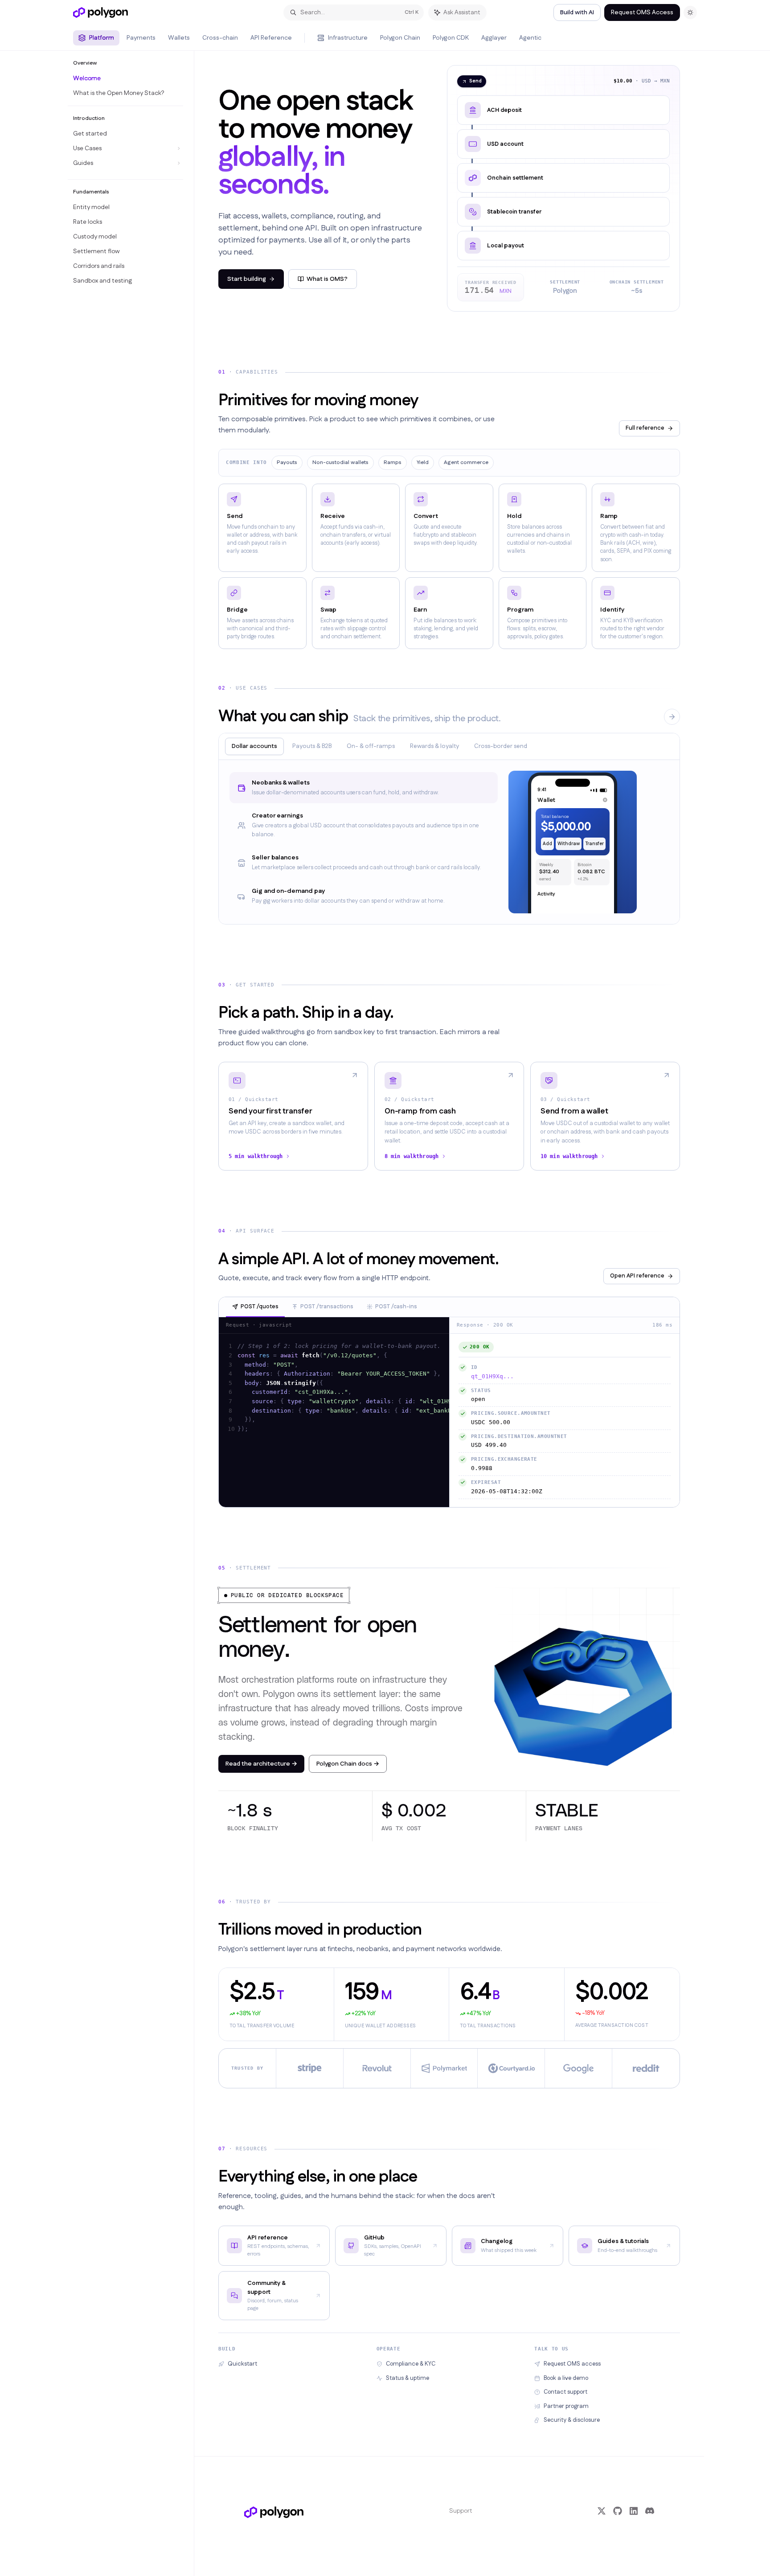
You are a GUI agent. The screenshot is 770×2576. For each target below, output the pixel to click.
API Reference (271, 38)
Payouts (287, 462)
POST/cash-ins (396, 1306)
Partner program (566, 2406)
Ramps (393, 462)
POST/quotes (260, 1306)
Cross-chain (220, 38)
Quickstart (242, 2364)
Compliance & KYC (411, 2364)
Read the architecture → (261, 1764)
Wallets (179, 38)
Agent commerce (466, 462)
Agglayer (494, 38)
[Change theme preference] (690, 12)
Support (461, 2511)
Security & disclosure (572, 2420)
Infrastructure (348, 38)
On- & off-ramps (371, 746)
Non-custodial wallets (340, 462)
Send (475, 81)
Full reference (645, 428)
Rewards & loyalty (434, 746)
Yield (423, 462)
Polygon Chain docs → (348, 1764)
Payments (141, 38)
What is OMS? (327, 279)
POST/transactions (327, 1306)
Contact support (565, 2392)
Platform (102, 38)
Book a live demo (566, 2378)
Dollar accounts (254, 746)
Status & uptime (408, 2378)
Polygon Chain (400, 38)
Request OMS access (572, 2364)
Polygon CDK (451, 38)
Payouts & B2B (312, 746)
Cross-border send (501, 746)
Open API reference (637, 1276)
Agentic (530, 38)
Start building (247, 279)
